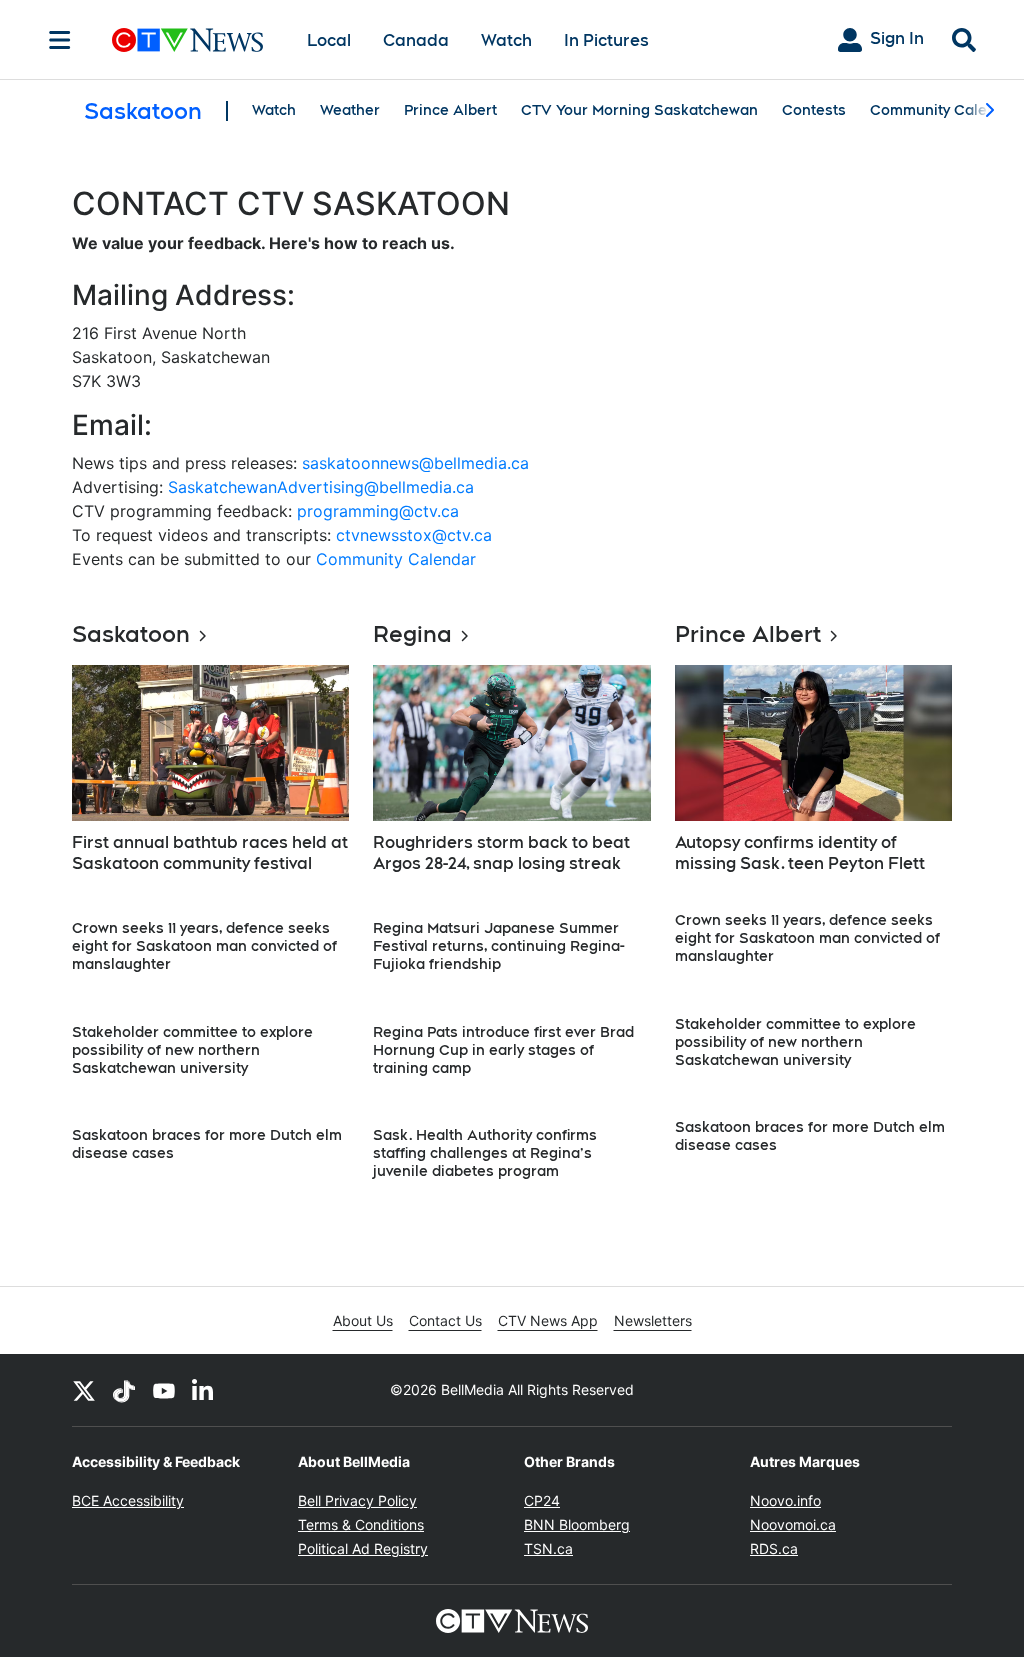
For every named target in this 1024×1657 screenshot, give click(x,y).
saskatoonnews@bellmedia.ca (415, 463)
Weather (350, 110)
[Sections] (60, 40)
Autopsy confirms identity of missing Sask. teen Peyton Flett (800, 853)
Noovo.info (785, 1500)
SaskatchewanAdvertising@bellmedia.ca (321, 487)
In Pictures (606, 40)
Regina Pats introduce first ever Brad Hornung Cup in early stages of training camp (503, 1050)
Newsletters (653, 1320)
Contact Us (445, 1320)
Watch (506, 40)
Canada (416, 40)
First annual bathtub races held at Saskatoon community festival (210, 853)
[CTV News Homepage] (187, 40)
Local (329, 40)
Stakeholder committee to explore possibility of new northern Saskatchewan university (192, 1050)
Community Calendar (945, 110)
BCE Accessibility (128, 1500)
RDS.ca (774, 1548)
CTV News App (548, 1320)
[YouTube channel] (164, 1390)
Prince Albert (450, 110)
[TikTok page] (124, 1390)
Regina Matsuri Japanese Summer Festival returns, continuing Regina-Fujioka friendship (499, 946)
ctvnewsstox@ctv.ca (414, 535)
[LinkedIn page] (204, 1390)
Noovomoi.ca (793, 1524)
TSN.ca (548, 1548)
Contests (814, 110)
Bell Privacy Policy (357, 1500)
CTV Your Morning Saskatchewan (639, 110)
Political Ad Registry (363, 1548)
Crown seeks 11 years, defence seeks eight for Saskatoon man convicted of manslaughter (204, 946)
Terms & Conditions (361, 1524)
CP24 (542, 1500)
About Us (363, 1320)
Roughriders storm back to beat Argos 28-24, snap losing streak (501, 853)
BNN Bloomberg (577, 1524)
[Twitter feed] (84, 1390)
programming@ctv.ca (378, 511)
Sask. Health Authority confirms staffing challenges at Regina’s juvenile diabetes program (485, 1153)
